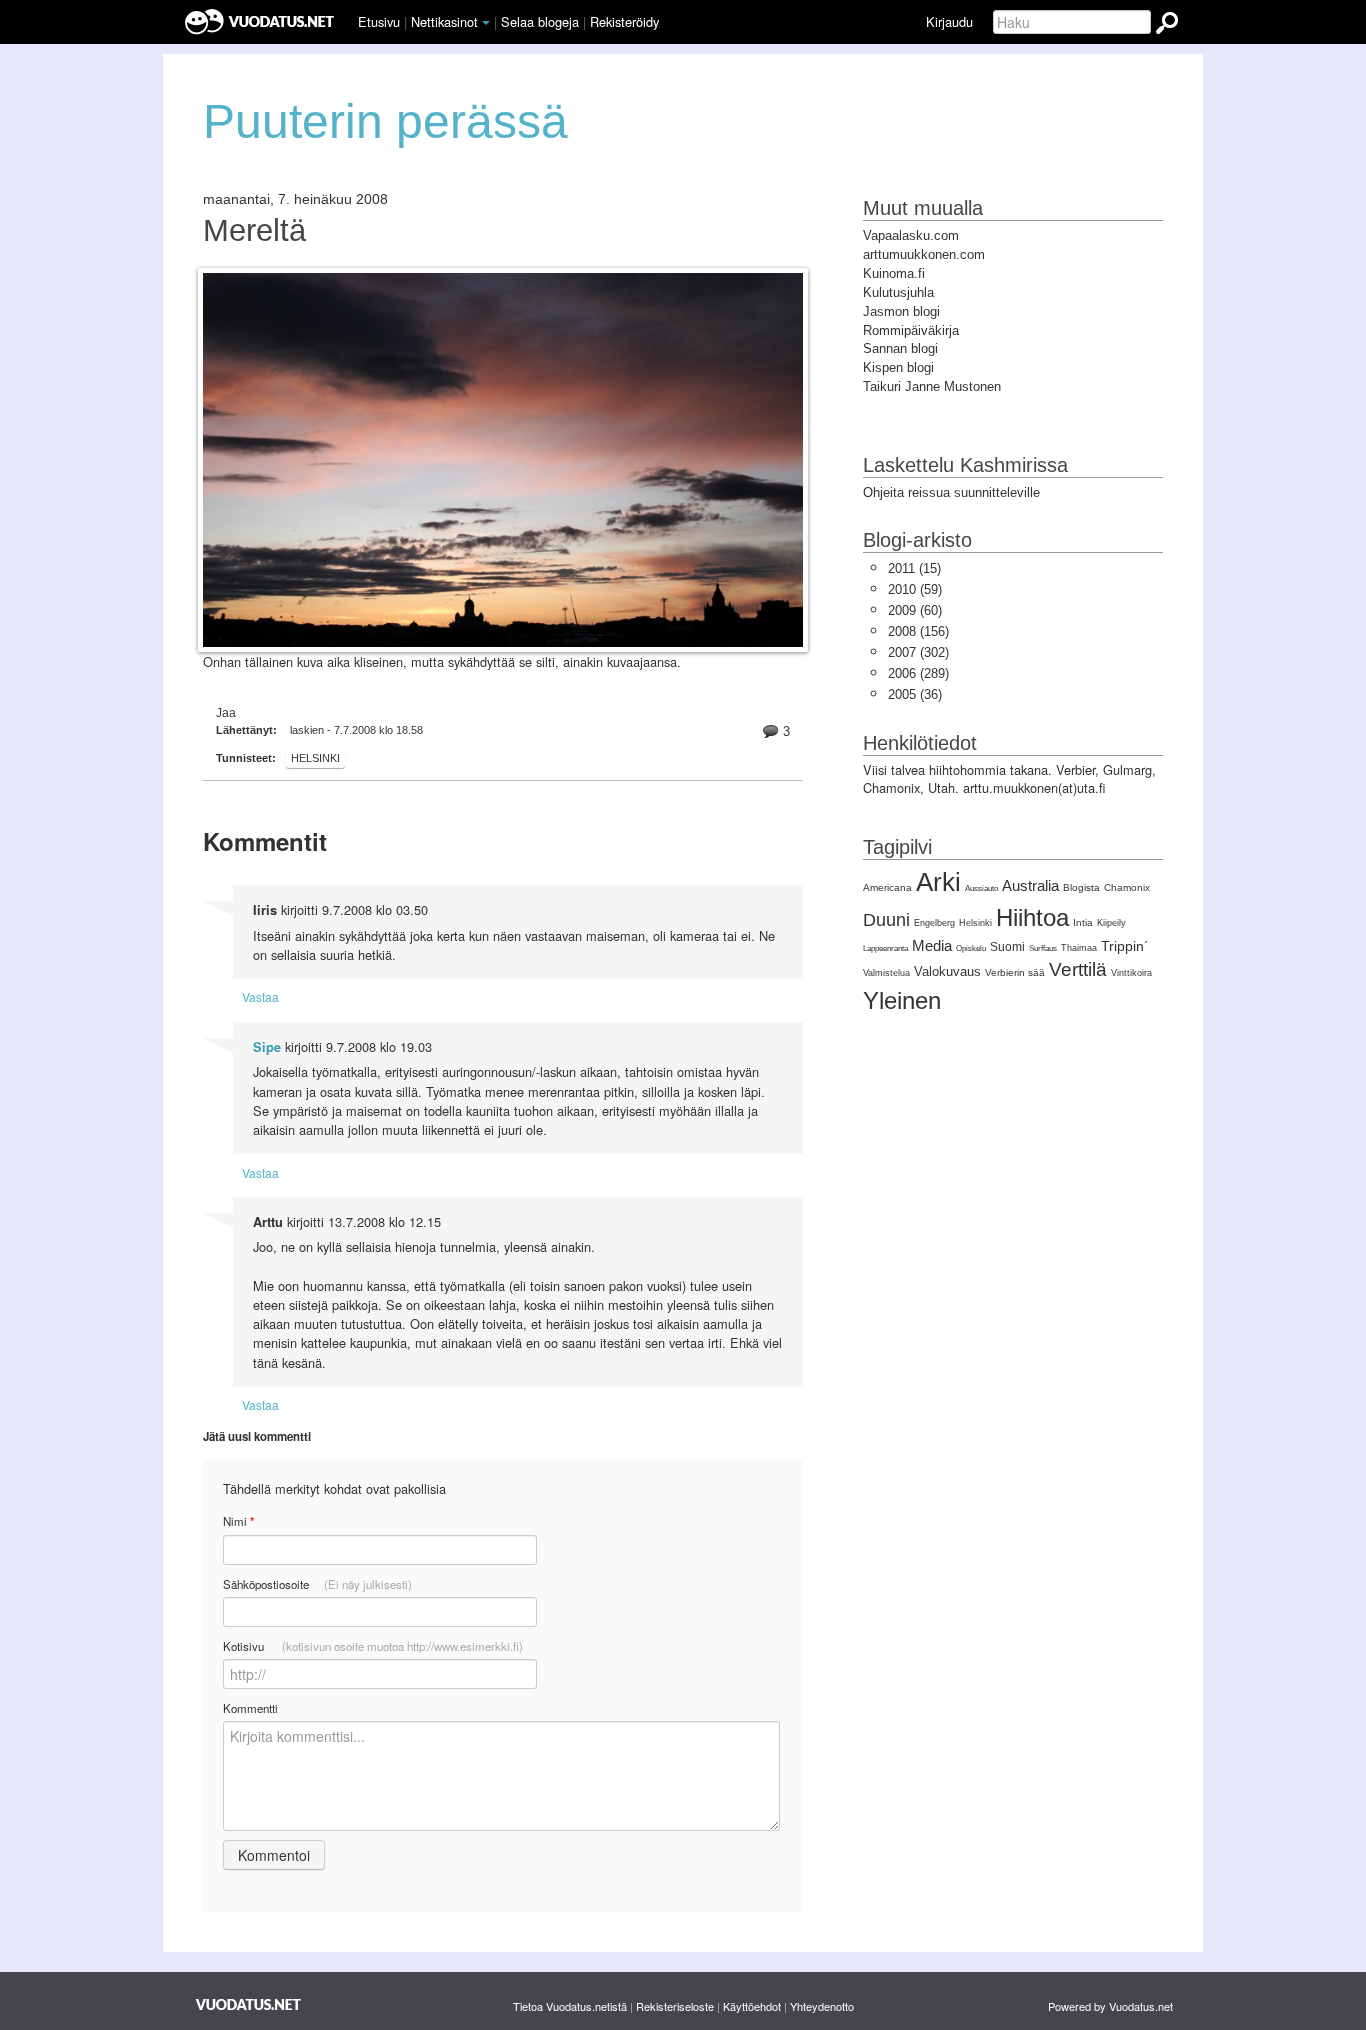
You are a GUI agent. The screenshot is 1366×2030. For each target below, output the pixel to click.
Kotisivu (373, 1646)
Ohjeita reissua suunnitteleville (951, 492)
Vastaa (260, 996)
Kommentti (250, 1708)
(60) (915, 610)
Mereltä (254, 231)
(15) (914, 568)
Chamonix (1127, 887)
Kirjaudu (949, 21)
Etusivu (379, 21)
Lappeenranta (885, 948)
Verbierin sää (1015, 972)
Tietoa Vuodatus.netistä (570, 2006)
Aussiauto (981, 888)
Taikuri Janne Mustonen (932, 386)
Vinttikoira (1131, 973)
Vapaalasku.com (911, 235)
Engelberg (934, 923)
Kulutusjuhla (898, 292)
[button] (486, 23)
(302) (918, 652)
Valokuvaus (947, 971)
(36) (915, 694)
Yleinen (902, 1000)
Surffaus (1043, 948)
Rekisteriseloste (675, 2006)
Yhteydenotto (822, 2006)
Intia (1083, 922)
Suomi (1007, 947)
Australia (1030, 885)
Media (932, 945)
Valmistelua (886, 973)
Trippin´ (1125, 946)
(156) (918, 631)
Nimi (238, 1521)
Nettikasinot (444, 21)
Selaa (540, 21)
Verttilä (1078, 969)
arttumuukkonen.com (924, 254)
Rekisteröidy (624, 21)
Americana (887, 887)
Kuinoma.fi (894, 273)
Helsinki (315, 758)
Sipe (267, 1047)
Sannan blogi (900, 348)
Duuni (886, 920)
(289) (918, 673)
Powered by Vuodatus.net (1110, 2006)
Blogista (1081, 887)
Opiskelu (971, 948)
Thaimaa (1079, 948)
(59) (915, 589)
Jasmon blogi (901, 311)
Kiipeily (1111, 923)
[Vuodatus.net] (249, 2004)
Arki (938, 882)
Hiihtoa (1032, 917)
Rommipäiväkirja (911, 330)
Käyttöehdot (752, 2006)
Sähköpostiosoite (317, 1584)
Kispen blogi (898, 367)
